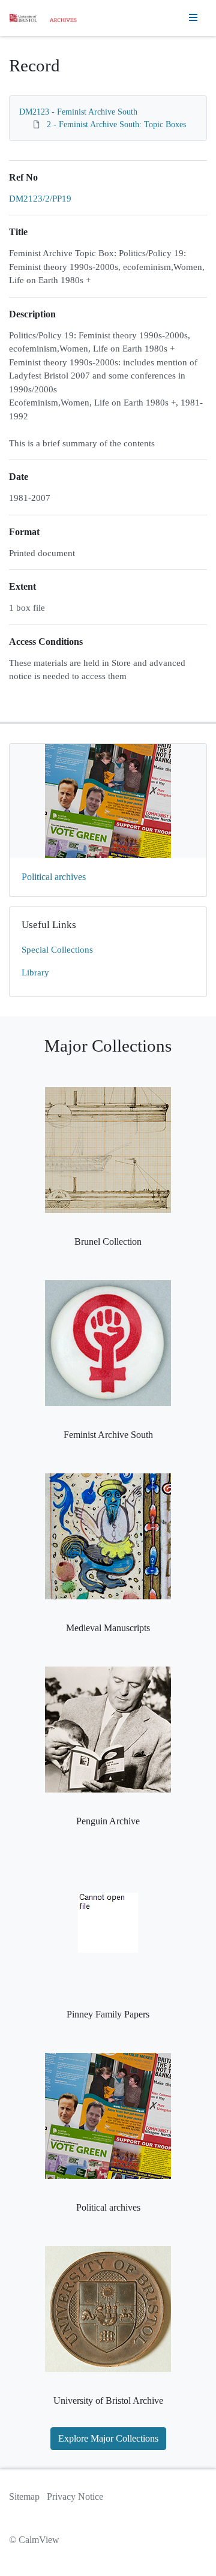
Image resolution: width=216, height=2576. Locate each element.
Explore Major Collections (108, 2438)
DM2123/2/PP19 (40, 199)
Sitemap (24, 2497)
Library (35, 972)
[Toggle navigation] (193, 18)
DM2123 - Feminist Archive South (78, 112)
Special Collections (57, 950)
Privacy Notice (75, 2497)
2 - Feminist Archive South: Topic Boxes (116, 124)
